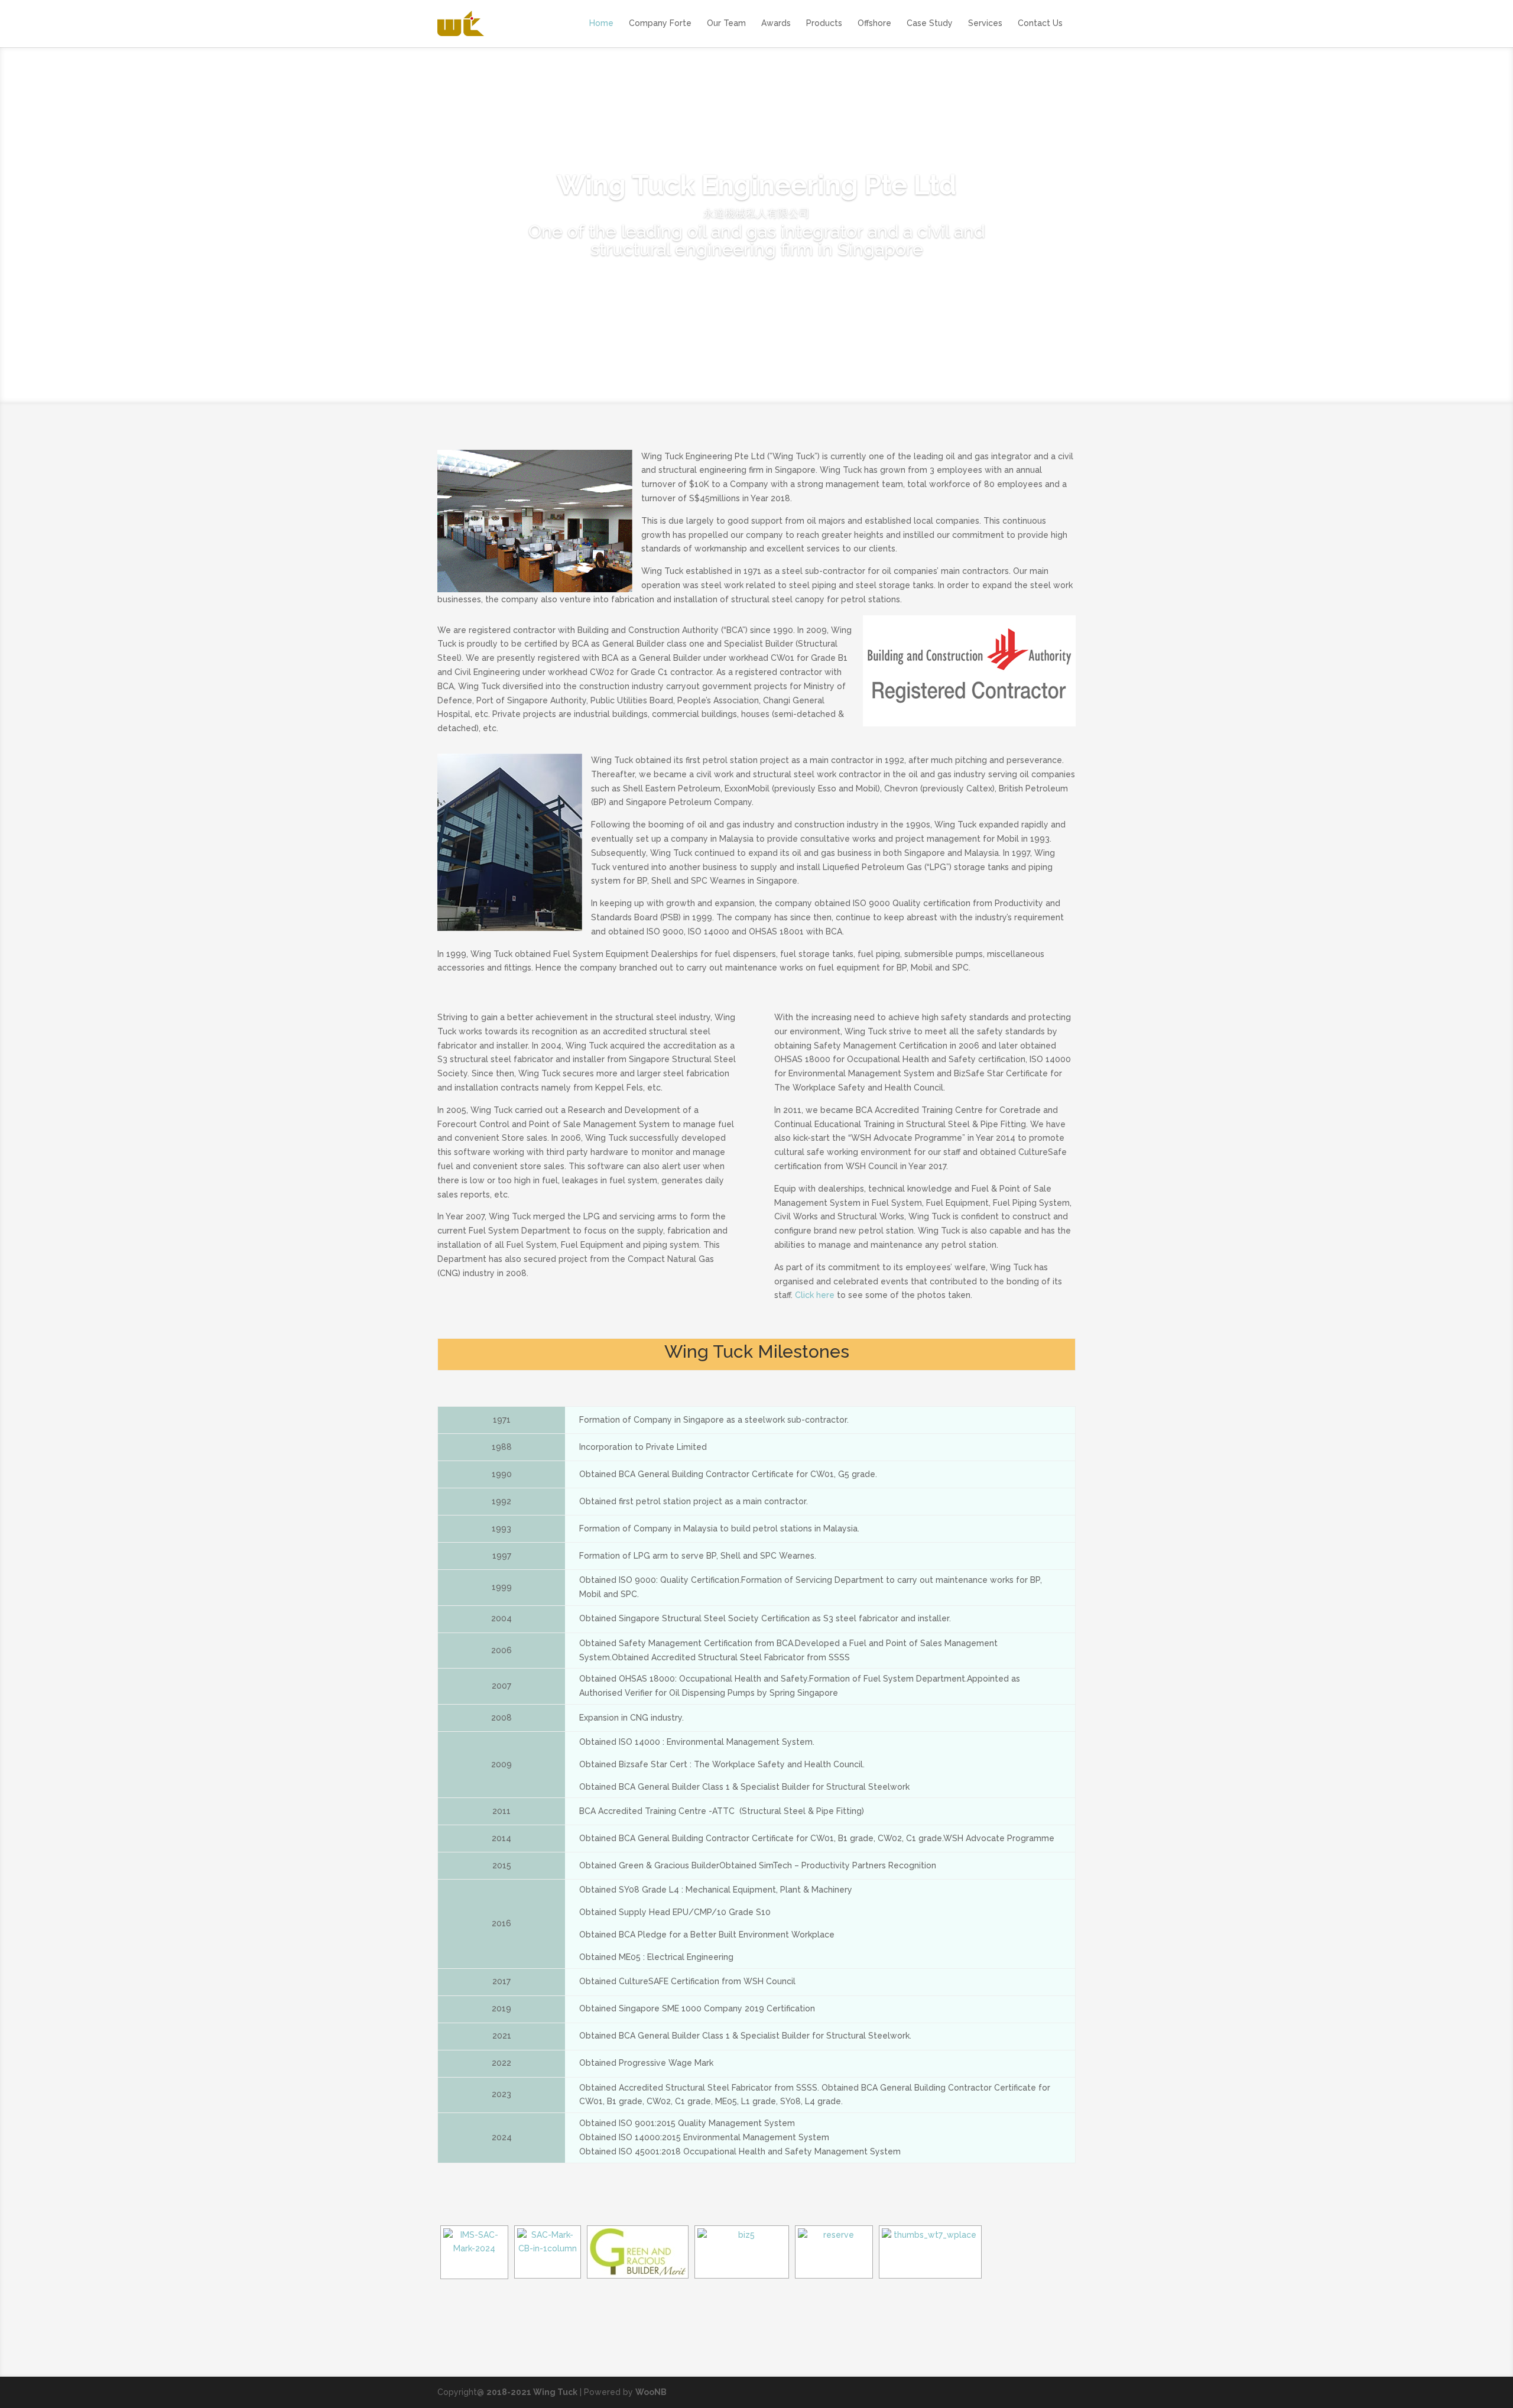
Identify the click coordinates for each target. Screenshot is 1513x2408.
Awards (776, 23)
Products (824, 23)
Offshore (874, 23)
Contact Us (1040, 23)
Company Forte (660, 23)
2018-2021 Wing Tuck (532, 2392)
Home (601, 23)
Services (985, 23)
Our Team (726, 23)
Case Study (930, 23)
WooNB (651, 2392)
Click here (816, 1295)
